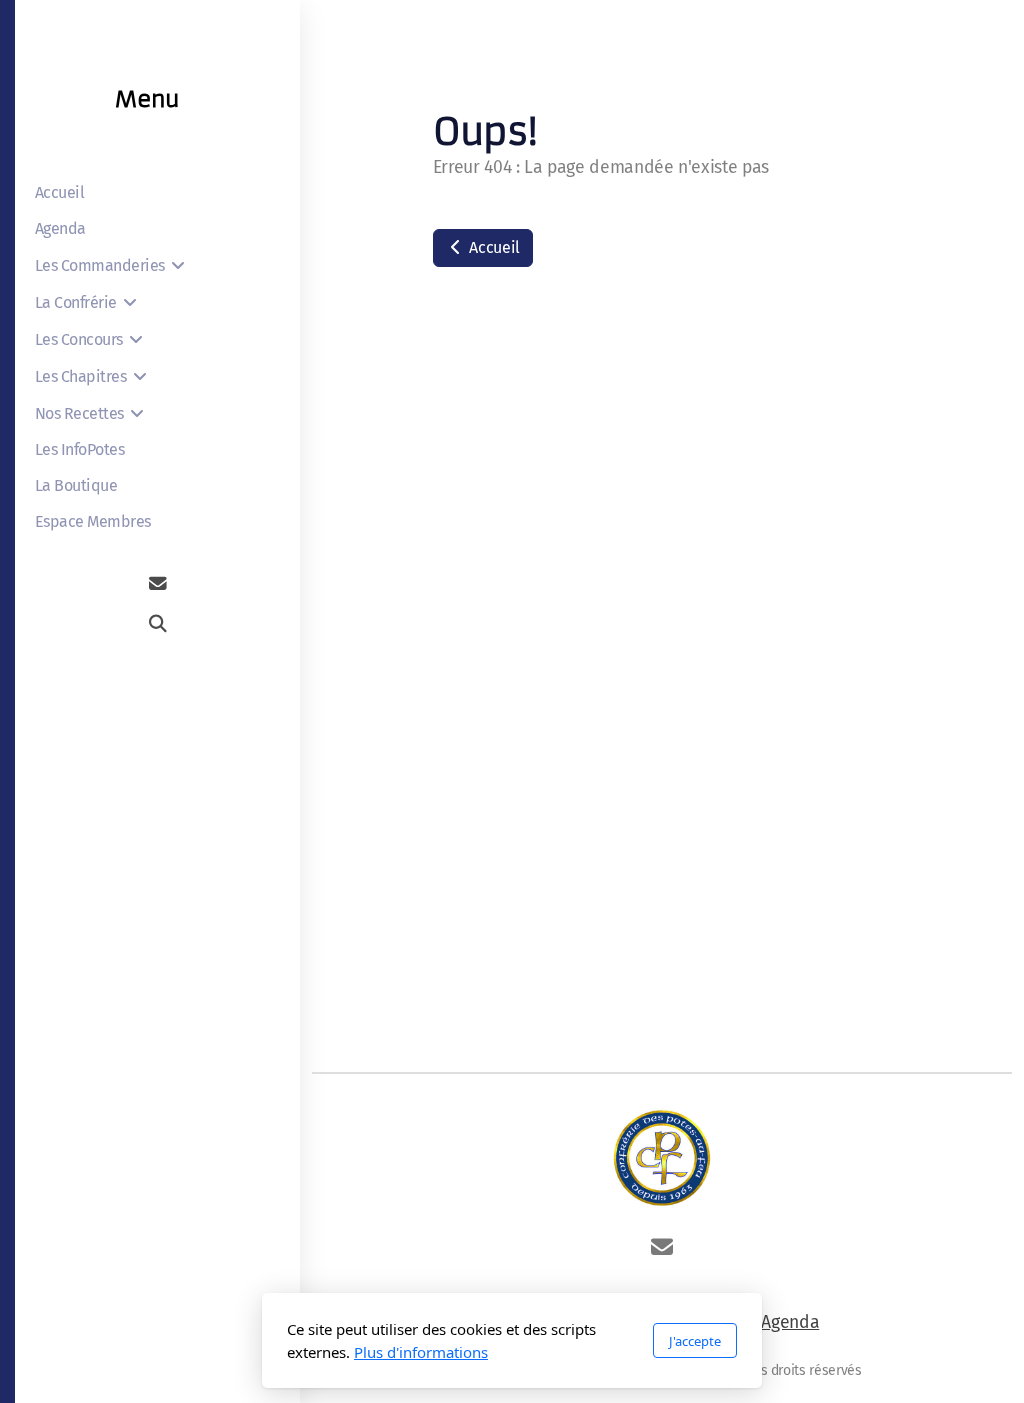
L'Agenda (785, 1322)
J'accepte (695, 1341)
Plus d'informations (421, 1352)
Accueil (493, 247)
